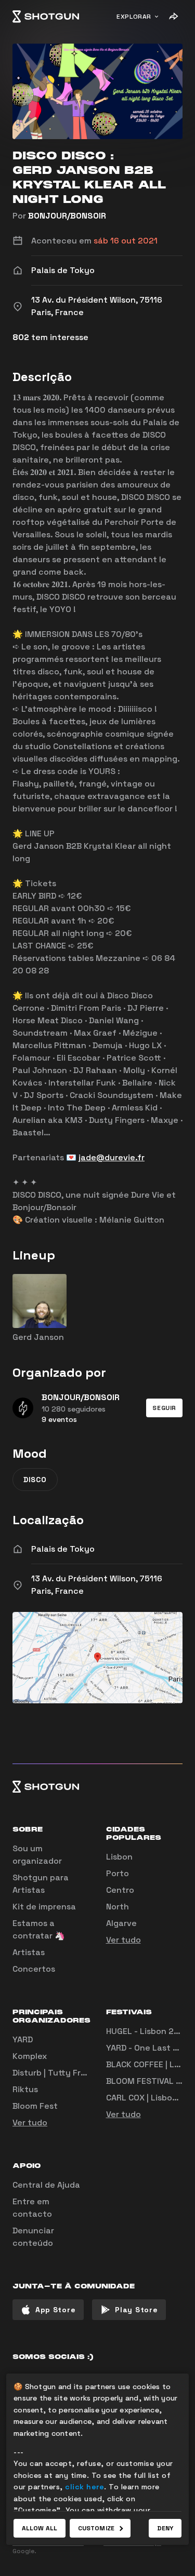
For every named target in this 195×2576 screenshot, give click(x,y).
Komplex (30, 2056)
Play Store (136, 2310)
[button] (164, 1408)
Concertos (34, 1969)
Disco (35, 1480)
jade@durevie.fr (112, 1157)
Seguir (164, 1408)
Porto (118, 1873)
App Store (55, 2310)
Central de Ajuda (46, 2185)
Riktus (25, 2089)
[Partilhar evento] (173, 17)
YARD (23, 2039)
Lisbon (119, 1857)
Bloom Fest (35, 2106)
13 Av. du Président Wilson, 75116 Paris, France (97, 1585)
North (118, 1907)
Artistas (29, 1952)
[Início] (46, 17)
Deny (165, 2528)
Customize (96, 2528)
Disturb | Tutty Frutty (55, 2073)
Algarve (121, 1923)
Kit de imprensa (44, 1907)
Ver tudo (123, 1940)
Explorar (134, 17)
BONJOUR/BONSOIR (67, 216)
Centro (120, 1890)
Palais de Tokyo (63, 1549)
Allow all (40, 2528)
